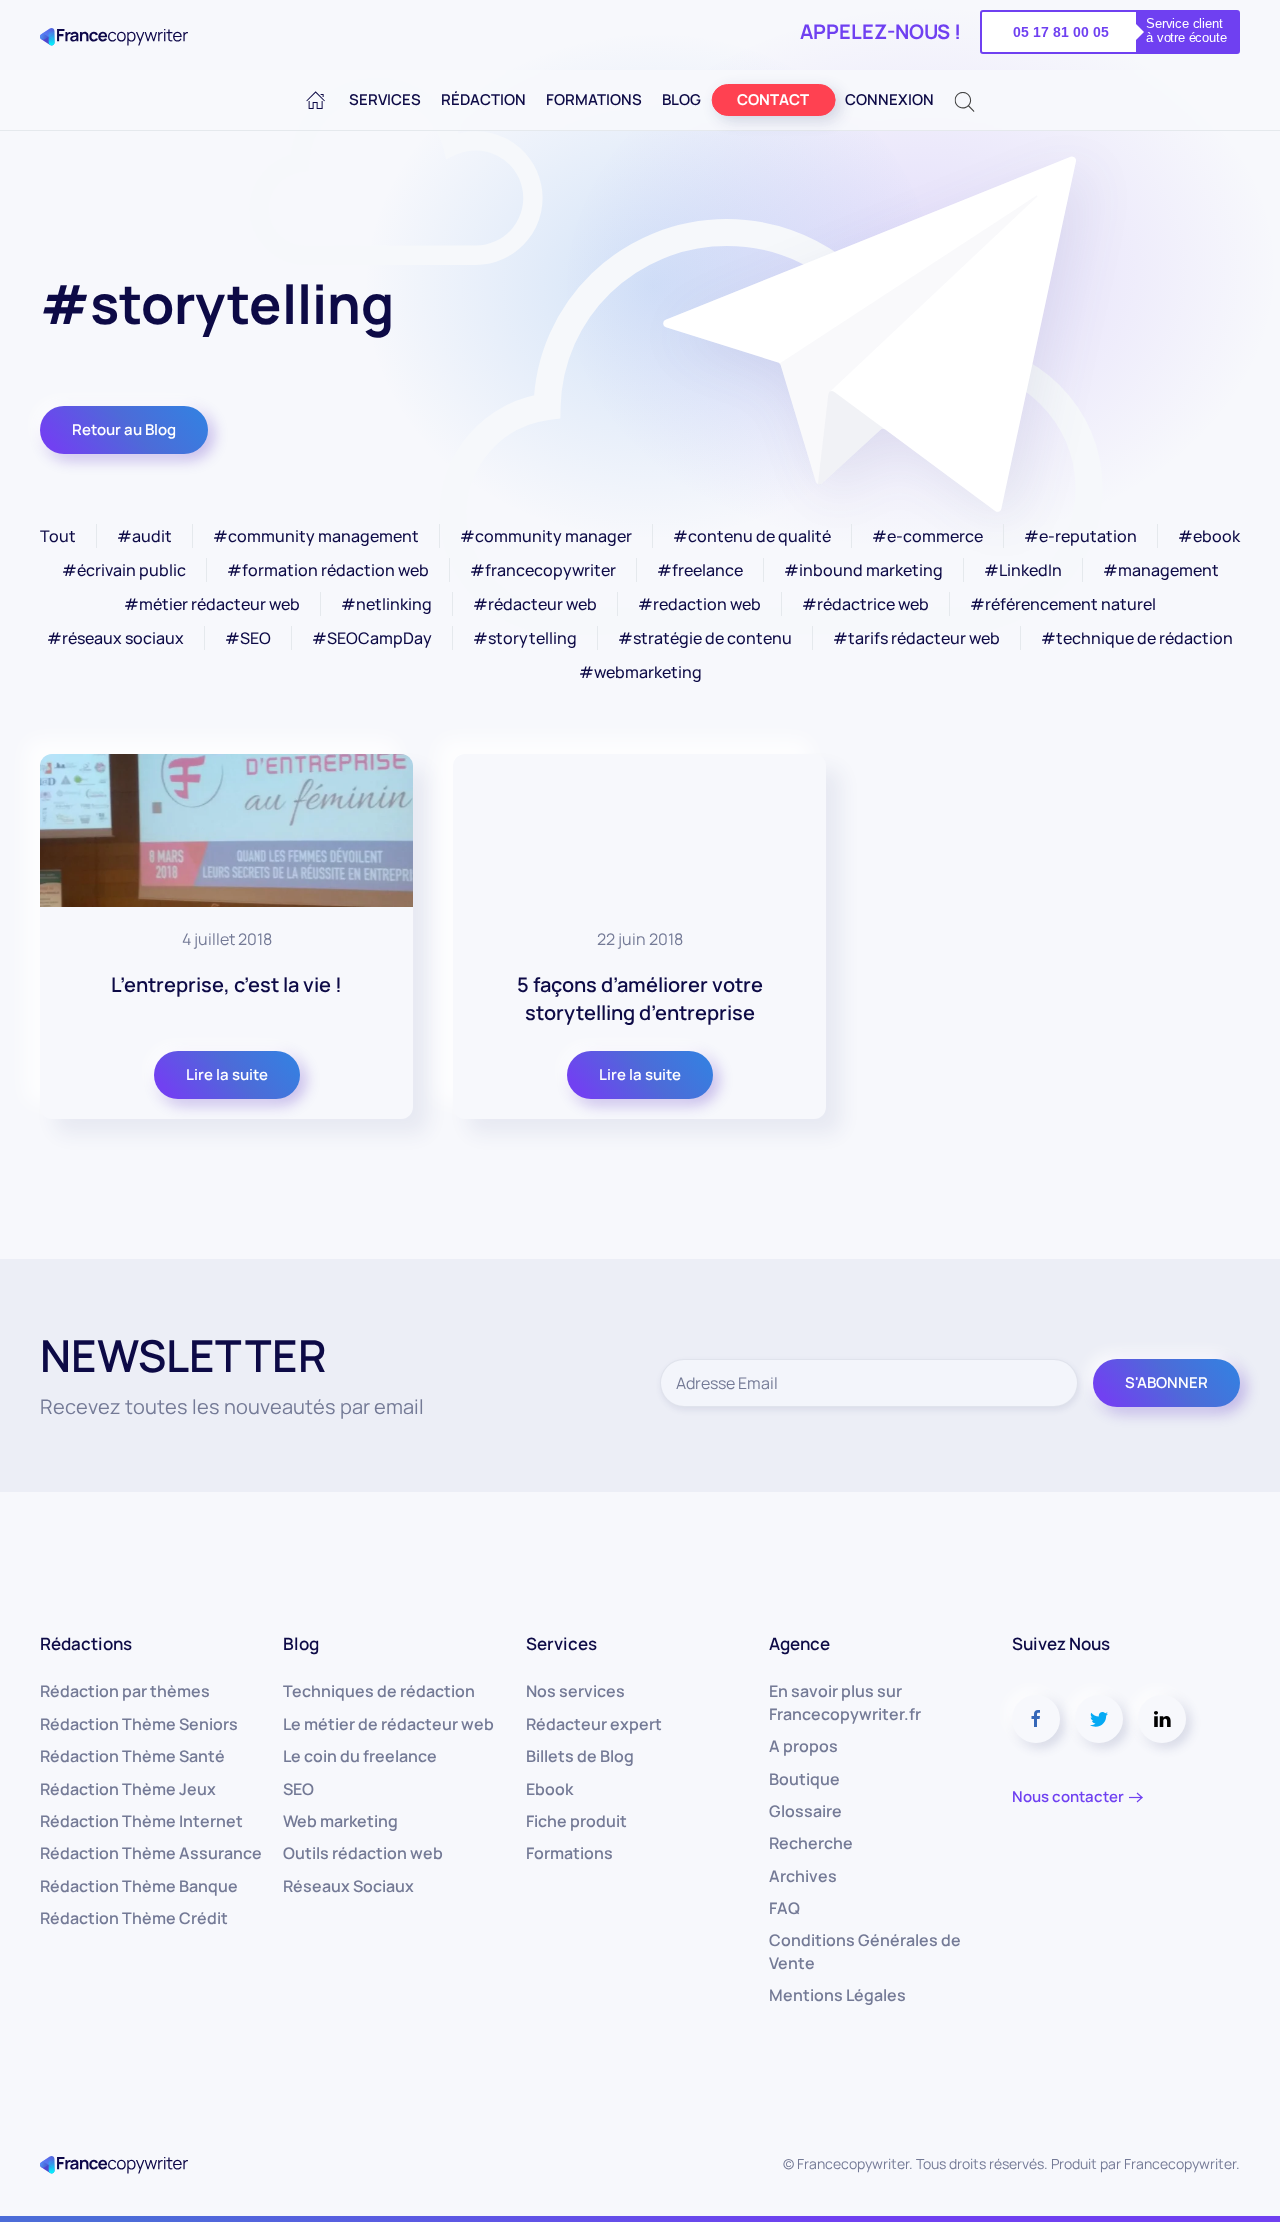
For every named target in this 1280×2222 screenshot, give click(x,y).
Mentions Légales (837, 1995)
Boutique (804, 1779)
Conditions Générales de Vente (865, 1951)
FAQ (784, 1908)
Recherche (811, 1843)
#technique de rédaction (1137, 638)
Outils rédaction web (363, 1853)
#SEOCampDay (372, 638)
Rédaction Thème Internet (141, 1821)
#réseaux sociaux (115, 638)
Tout (58, 536)
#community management (316, 536)
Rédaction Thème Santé (132, 1756)
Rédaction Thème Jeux (128, 1789)
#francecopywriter (543, 570)
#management (1161, 570)
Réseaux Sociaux (348, 1886)
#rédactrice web (865, 604)
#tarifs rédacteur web (916, 638)
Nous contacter (1068, 1796)
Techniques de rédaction (379, 1691)
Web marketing (340, 1821)
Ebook (549, 1789)
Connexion (889, 99)
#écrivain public (124, 570)
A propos (803, 1746)
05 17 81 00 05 (1061, 32)
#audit (144, 536)
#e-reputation (1080, 536)
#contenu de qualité (752, 536)
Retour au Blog (124, 429)
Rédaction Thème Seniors (139, 1724)
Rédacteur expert (594, 1724)
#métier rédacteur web (212, 604)
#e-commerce (927, 536)
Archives (803, 1876)
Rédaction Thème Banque (139, 1886)
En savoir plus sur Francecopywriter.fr (845, 1702)
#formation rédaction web (328, 570)
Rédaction (483, 99)
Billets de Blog (580, 1756)
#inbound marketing (863, 570)
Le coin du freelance (360, 1756)
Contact (773, 99)
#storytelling (525, 638)
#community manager (546, 536)
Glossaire (805, 1811)
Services (385, 99)
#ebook (1209, 536)
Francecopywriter (1180, 2163)
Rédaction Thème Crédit (134, 1918)
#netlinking (386, 604)
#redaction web (699, 604)
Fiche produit (576, 1821)
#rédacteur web (535, 604)
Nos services (575, 1691)
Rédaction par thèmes (125, 1691)
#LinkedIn (1023, 570)
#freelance (700, 570)
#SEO (248, 638)
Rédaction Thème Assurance (151, 1853)
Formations (594, 99)
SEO (298, 1789)
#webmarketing (640, 672)
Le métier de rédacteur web (388, 1724)
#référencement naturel (1063, 604)
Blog (681, 99)
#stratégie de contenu (705, 638)
